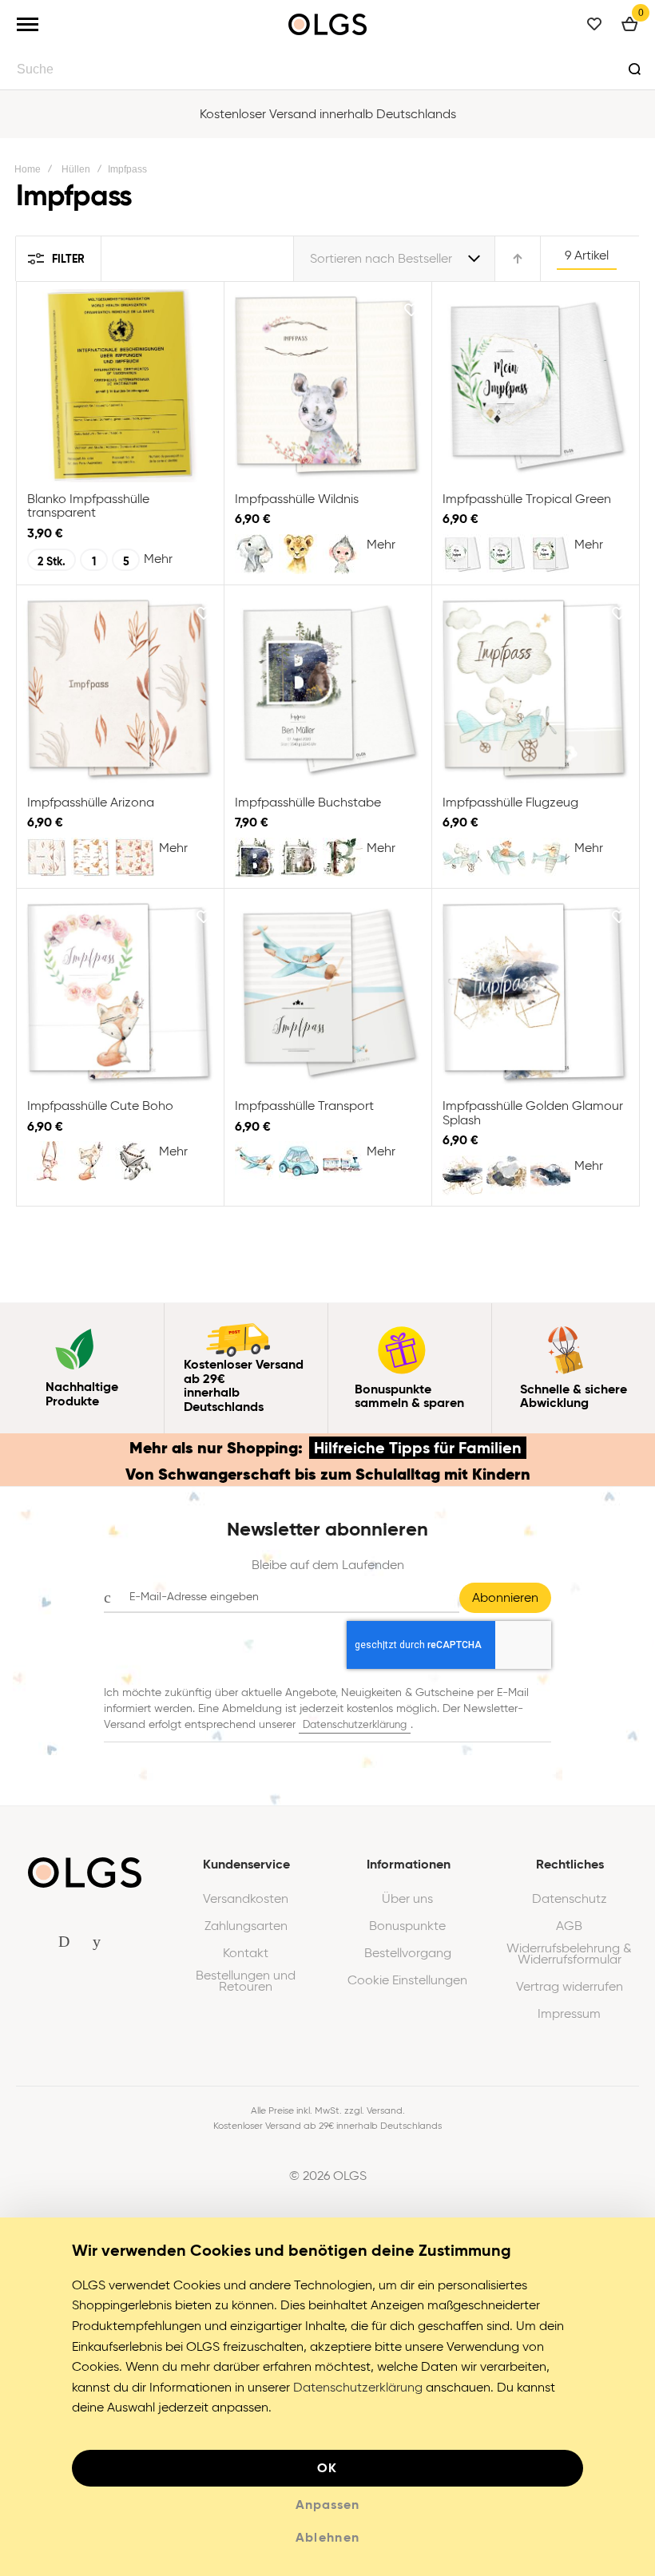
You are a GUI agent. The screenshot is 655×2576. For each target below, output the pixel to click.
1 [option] (94, 561)
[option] (255, 554)
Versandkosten (246, 1899)
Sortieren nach (352, 258)
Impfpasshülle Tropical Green (535, 386)
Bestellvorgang (408, 1953)
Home (28, 169)
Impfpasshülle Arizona (120, 689)
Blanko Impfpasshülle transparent (120, 386)
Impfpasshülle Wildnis (327, 386)
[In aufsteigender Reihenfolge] (518, 259)
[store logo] (327, 24)
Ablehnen (328, 2537)
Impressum (569, 2014)
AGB (569, 1926)
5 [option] (126, 561)
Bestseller (425, 258)
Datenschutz (570, 1899)
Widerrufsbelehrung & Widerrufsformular (569, 1954)
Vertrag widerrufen (570, 1987)
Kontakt (246, 1953)
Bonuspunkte (407, 1926)
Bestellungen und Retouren (246, 1981)
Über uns (407, 1899)
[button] (203, 310)
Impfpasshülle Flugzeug (535, 689)
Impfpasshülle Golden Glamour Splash (535, 993)
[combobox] (327, 69)
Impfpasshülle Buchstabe (327, 689)
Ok (327, 2468)
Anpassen (327, 2505)
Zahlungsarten (246, 1926)
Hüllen (76, 169)
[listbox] (122, 562)
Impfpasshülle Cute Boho (120, 993)
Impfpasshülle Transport (327, 993)
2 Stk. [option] (52, 561)
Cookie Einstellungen (407, 1980)
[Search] (634, 69)
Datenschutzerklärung (355, 1724)
